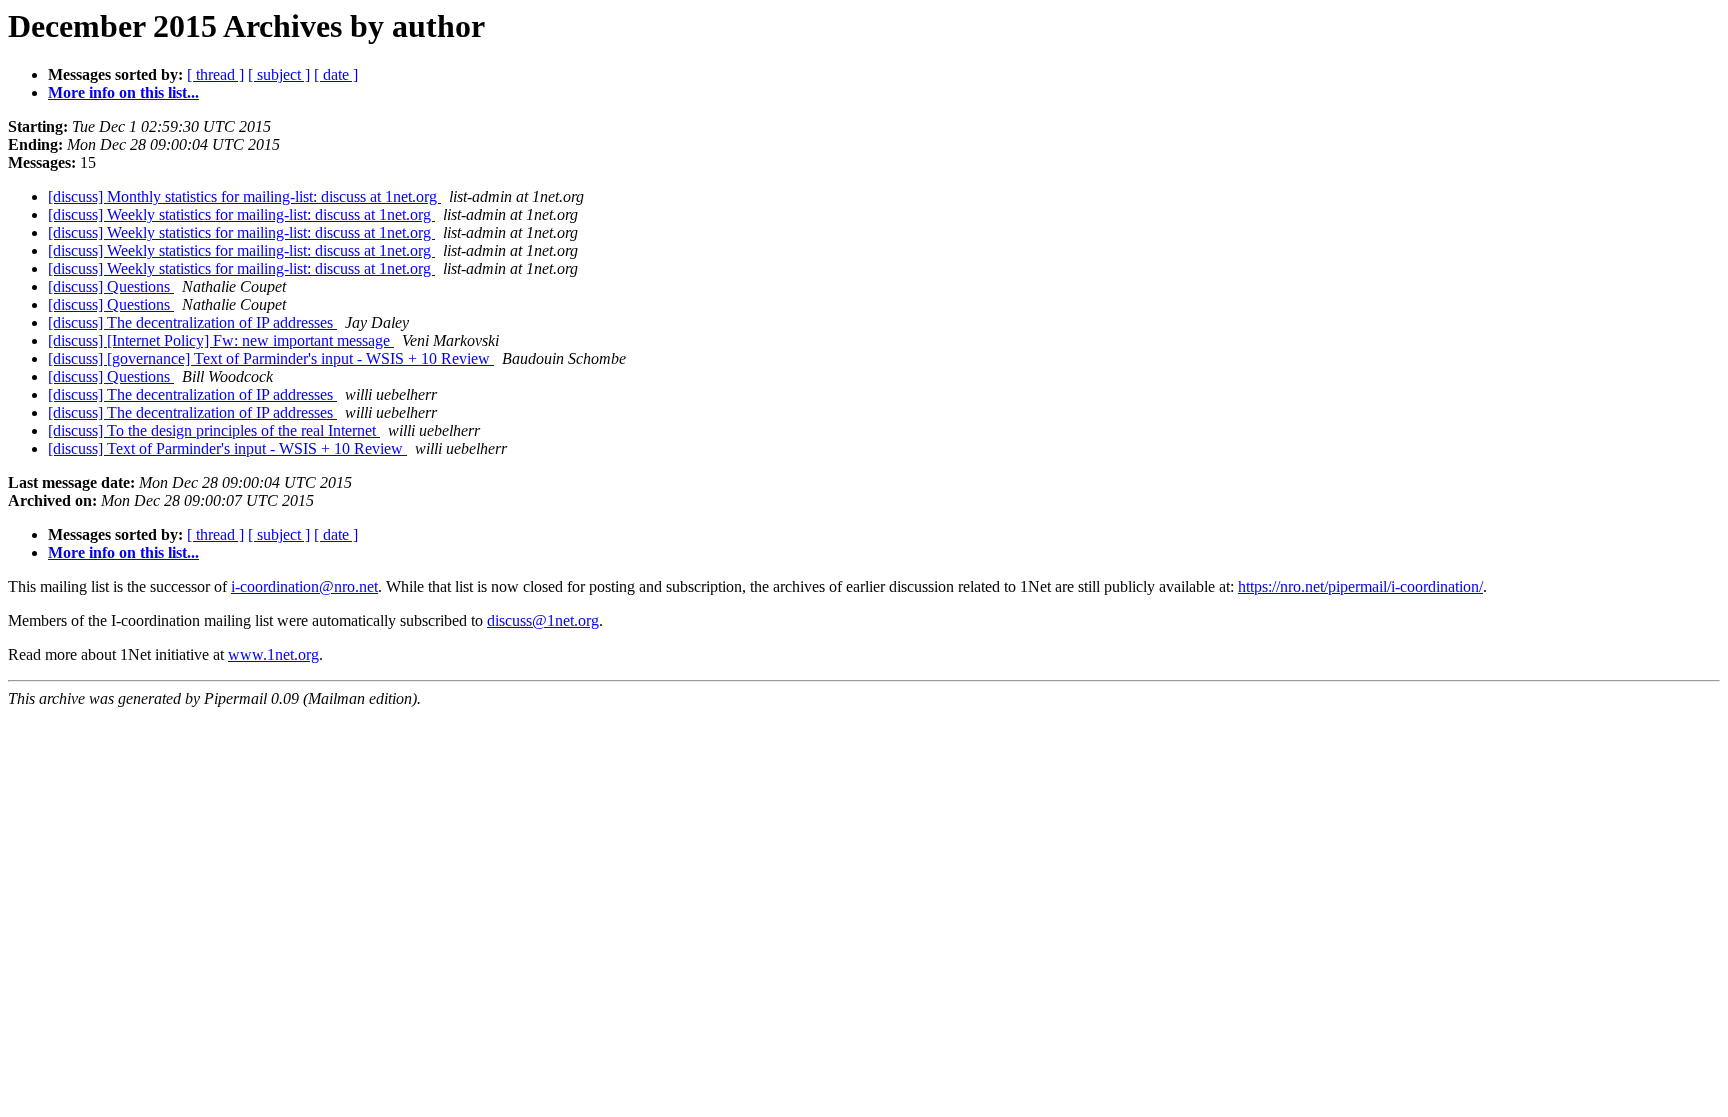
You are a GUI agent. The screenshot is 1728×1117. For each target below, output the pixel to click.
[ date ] (336, 74)
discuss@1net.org (543, 620)
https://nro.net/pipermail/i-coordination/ (1360, 586)
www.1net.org (273, 654)
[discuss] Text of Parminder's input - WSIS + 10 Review (227, 448)
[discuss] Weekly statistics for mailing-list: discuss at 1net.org (241, 214)
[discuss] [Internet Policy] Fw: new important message (221, 340)
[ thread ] (215, 74)
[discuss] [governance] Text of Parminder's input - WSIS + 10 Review (271, 358)
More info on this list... (123, 92)
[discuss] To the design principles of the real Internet (214, 430)
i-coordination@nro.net (304, 586)
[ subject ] (279, 74)
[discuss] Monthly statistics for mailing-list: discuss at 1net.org (244, 196)
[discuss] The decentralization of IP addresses (192, 322)
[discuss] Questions (111, 286)
